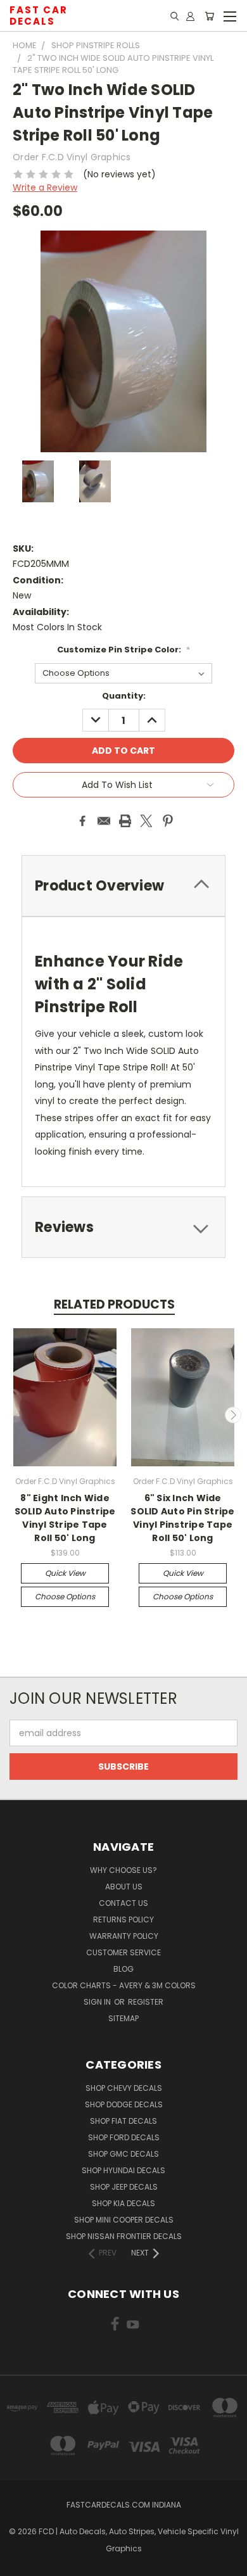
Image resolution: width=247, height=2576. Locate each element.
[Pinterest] (168, 821)
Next (233, 1415)
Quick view (65, 1573)
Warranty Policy (124, 1936)
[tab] (123, 1227)
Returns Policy (123, 1919)
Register (146, 2002)
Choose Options (65, 1596)
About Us (124, 1887)
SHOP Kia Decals (123, 2203)
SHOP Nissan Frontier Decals (124, 2236)
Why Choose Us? (123, 1870)
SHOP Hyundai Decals (123, 2170)
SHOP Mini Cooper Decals (124, 2220)
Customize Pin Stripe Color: (123, 650)
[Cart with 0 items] (209, 16)
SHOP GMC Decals (123, 2154)
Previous (15, 1415)
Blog (123, 1969)
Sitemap (123, 2018)
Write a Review (45, 187)
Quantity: (124, 696)
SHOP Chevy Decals (124, 2088)
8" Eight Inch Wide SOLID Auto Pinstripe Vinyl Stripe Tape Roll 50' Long (65, 1518)
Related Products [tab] (114, 1304)
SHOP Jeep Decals (124, 2187)
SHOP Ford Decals (124, 2137)
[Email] (104, 821)
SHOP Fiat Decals (123, 2121)
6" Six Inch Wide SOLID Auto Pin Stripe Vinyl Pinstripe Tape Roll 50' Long (182, 1518)
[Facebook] (82, 821)
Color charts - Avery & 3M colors (124, 1985)
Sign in (98, 2002)
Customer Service (123, 1952)
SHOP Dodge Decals (124, 2104)
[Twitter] (146, 821)
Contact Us (123, 1903)
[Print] (125, 821)
